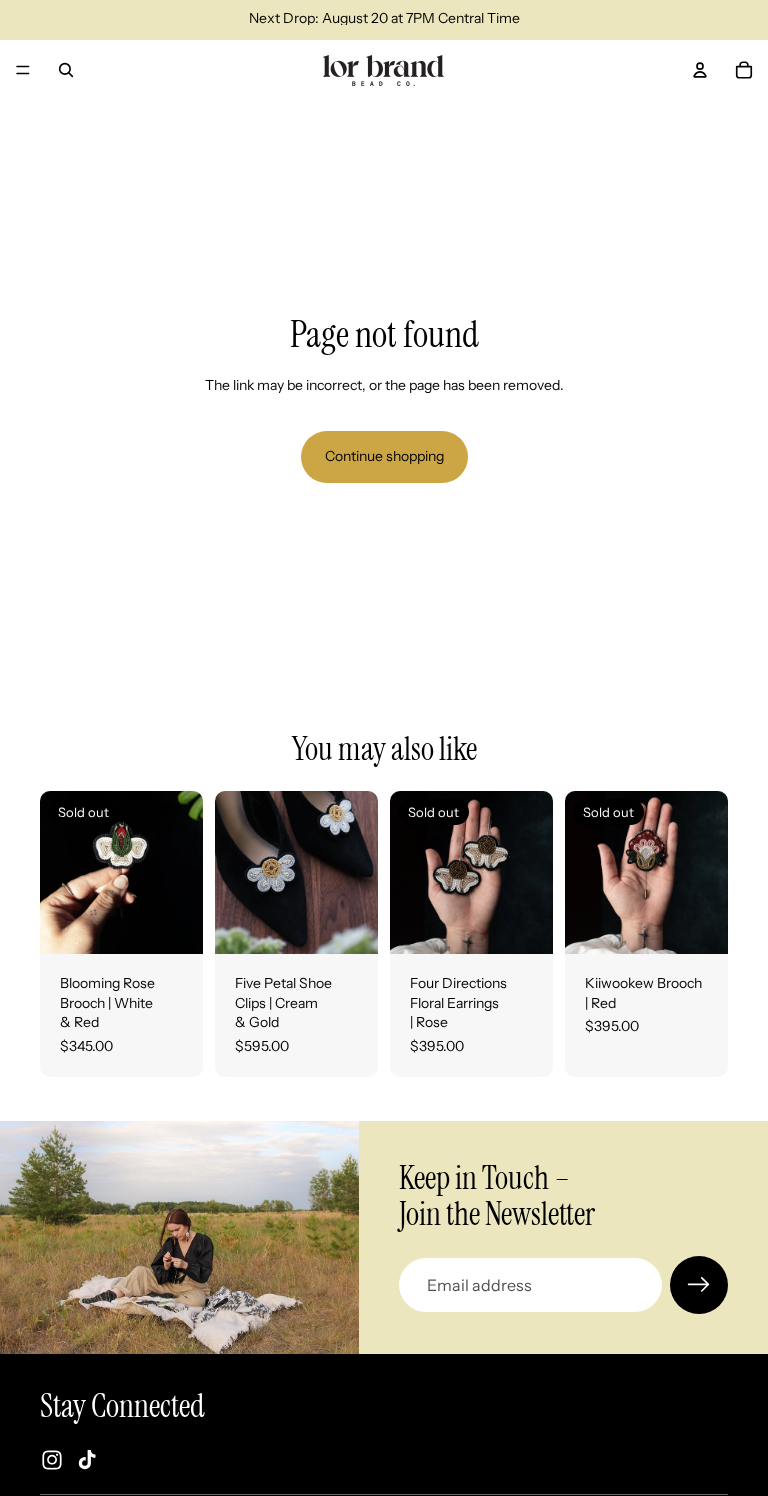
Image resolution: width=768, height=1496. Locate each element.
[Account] (700, 70)
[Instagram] (52, 1460)
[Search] (66, 70)
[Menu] (23, 70)
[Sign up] (699, 1285)
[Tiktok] (87, 1460)
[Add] (347, 923)
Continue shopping (384, 456)
